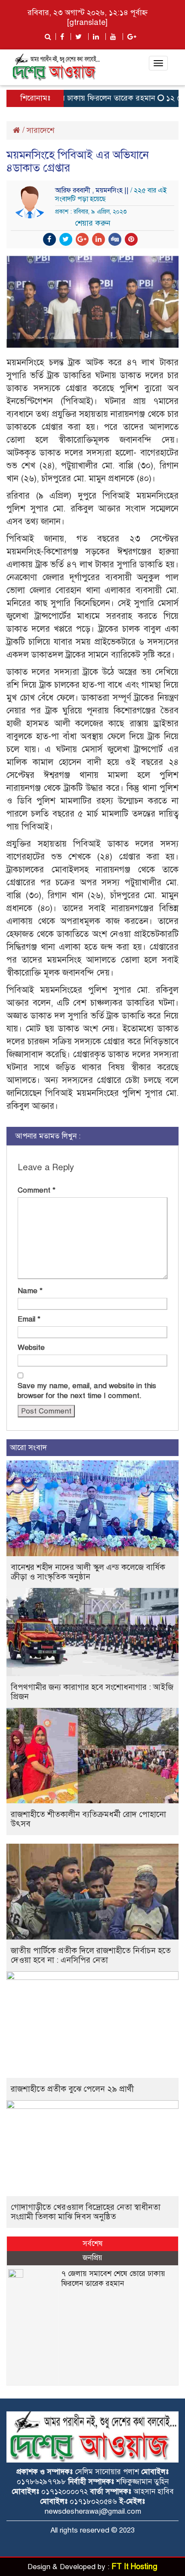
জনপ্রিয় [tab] (92, 2258)
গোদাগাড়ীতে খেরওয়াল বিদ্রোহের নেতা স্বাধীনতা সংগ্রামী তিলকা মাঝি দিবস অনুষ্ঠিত (86, 2212)
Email (29, 1319)
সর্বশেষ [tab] (93, 2244)
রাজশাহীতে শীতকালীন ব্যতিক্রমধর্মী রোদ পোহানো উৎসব (88, 1819)
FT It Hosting (134, 2567)
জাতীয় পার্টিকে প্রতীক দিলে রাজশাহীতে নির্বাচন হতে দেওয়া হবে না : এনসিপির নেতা (91, 1955)
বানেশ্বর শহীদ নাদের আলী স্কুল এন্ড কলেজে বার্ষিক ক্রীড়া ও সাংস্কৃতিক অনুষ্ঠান (88, 1572)
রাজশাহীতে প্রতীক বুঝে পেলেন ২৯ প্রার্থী (72, 2089)
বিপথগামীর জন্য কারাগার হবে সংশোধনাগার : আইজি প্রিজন (92, 1692)
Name (30, 1291)
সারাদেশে (40, 130)
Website (31, 1348)
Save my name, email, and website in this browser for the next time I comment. (87, 1391)
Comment (37, 1190)
